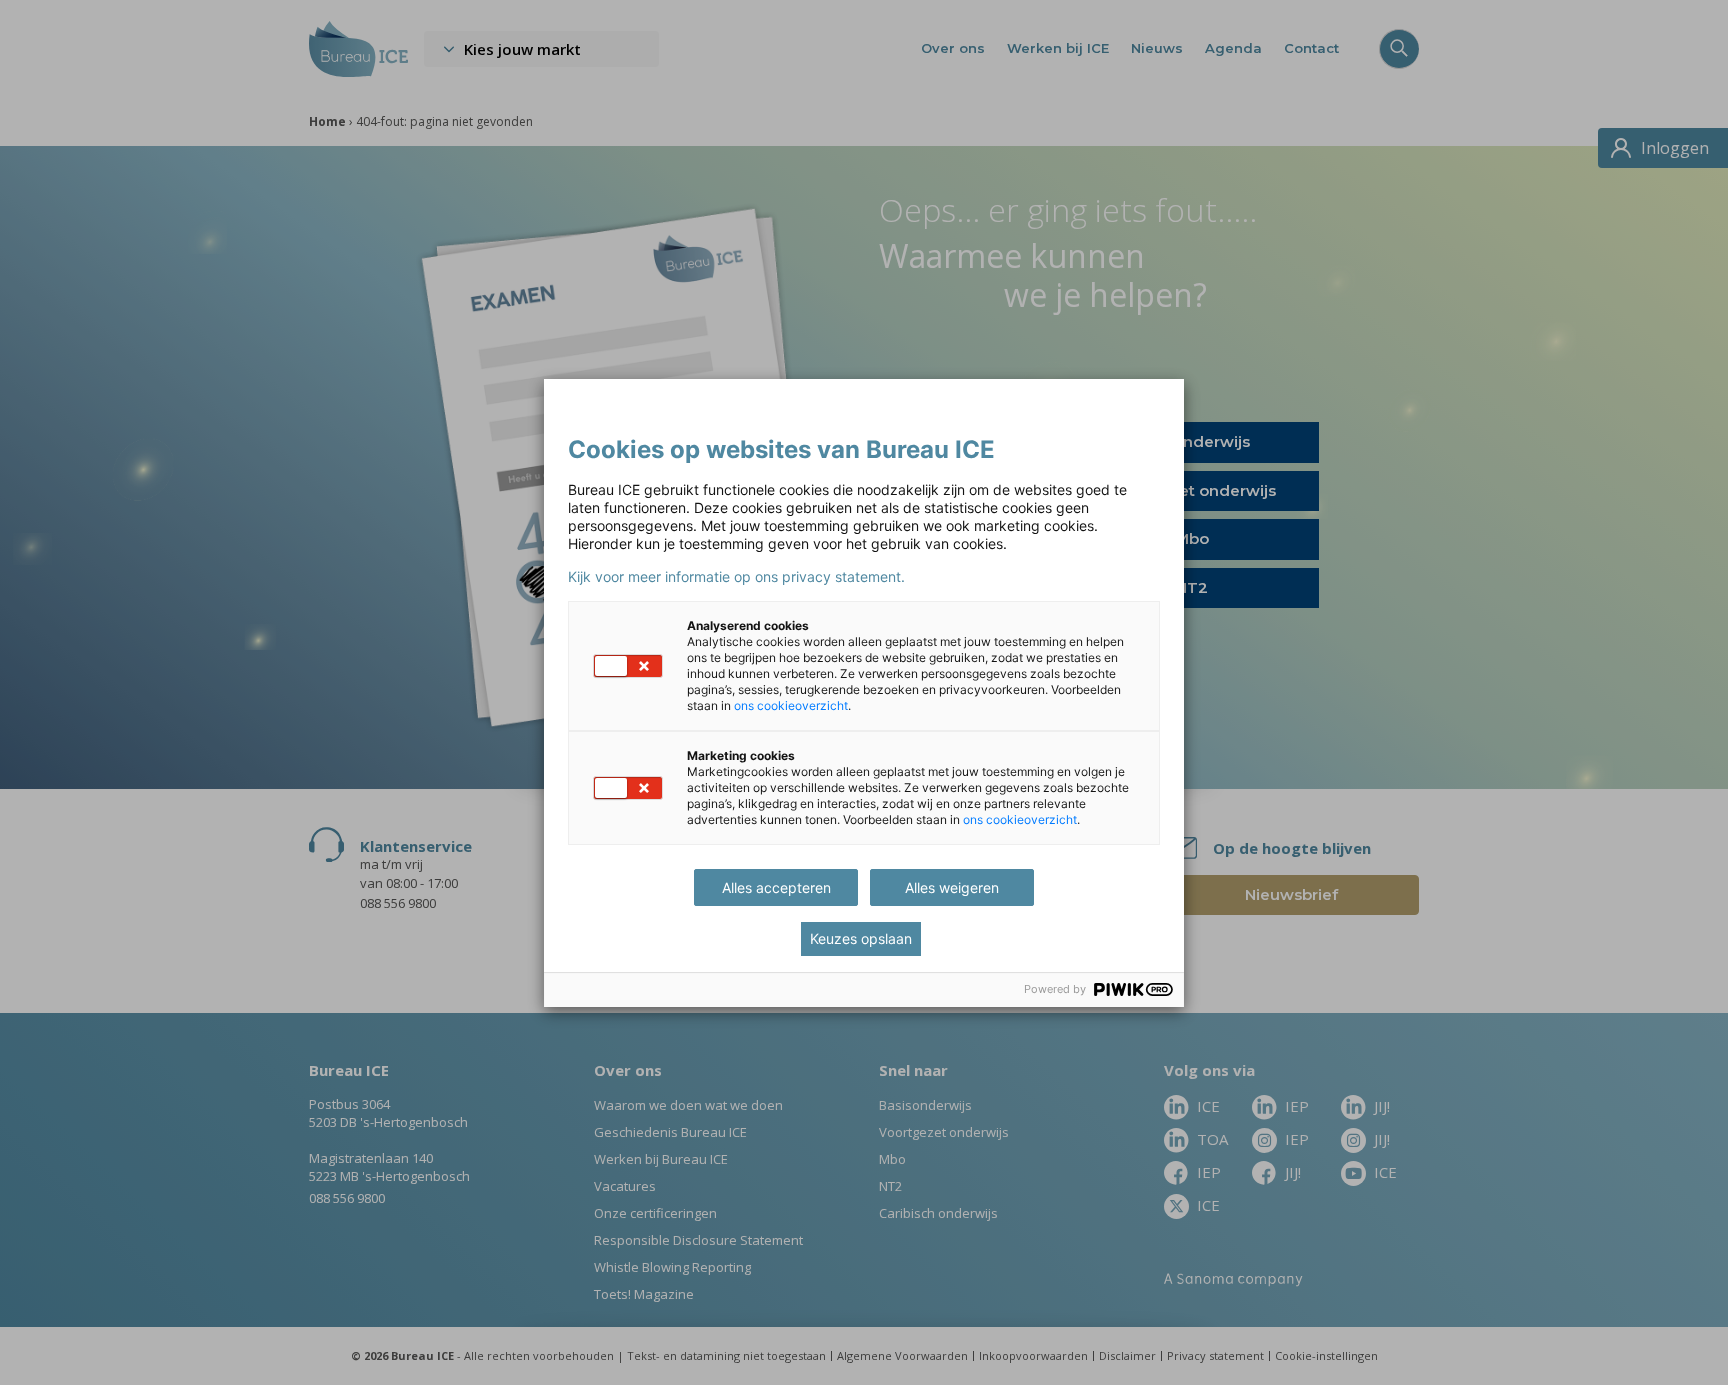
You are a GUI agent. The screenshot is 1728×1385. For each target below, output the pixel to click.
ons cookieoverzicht (791, 705)
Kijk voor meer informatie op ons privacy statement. (736, 577)
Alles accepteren (776, 887)
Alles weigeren (952, 887)
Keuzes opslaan (861, 938)
